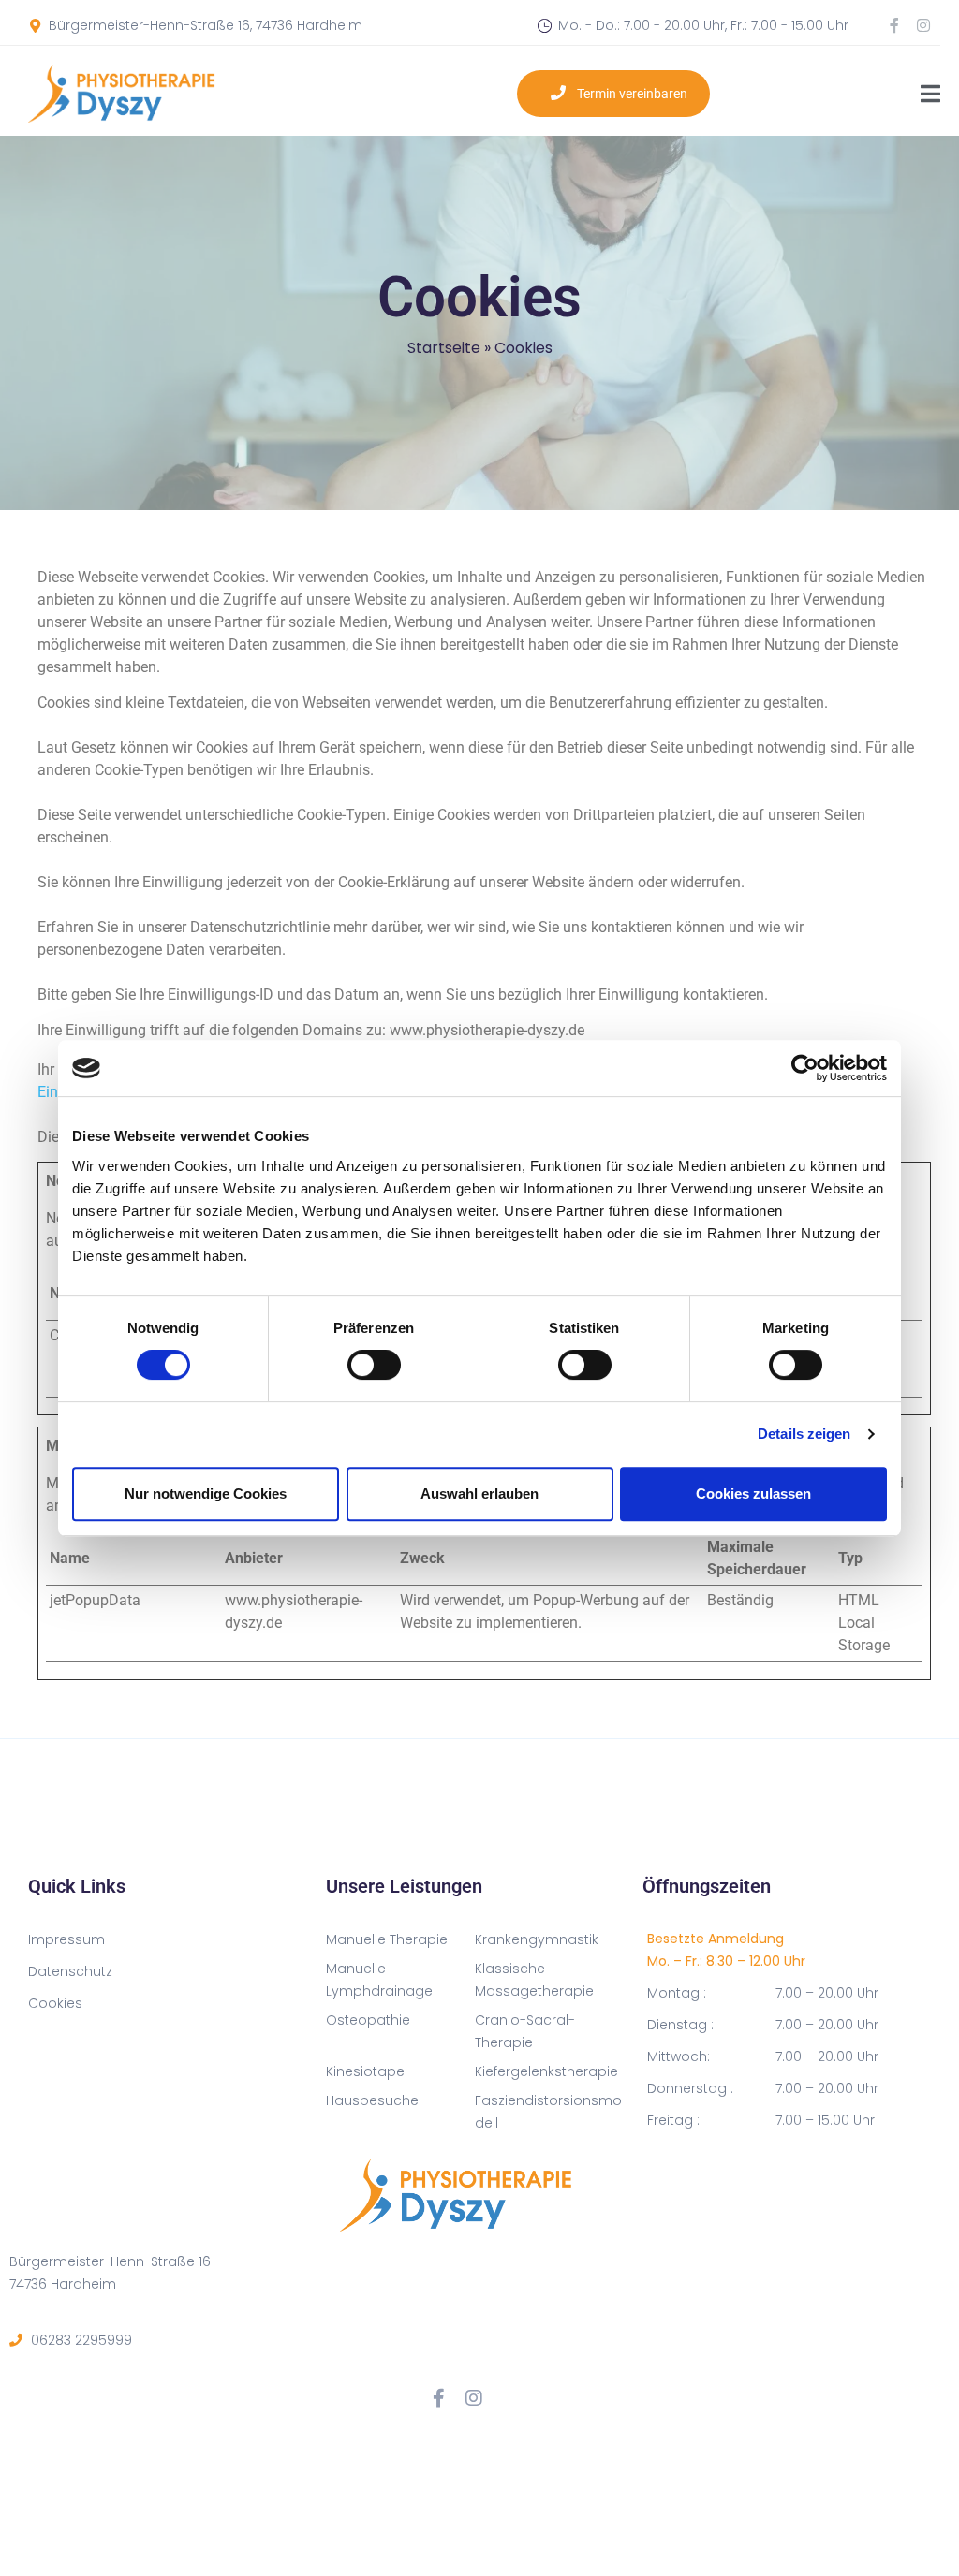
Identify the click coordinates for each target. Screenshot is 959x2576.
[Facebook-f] (894, 25)
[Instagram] (923, 25)
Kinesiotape (365, 2071)
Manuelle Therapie (387, 1939)
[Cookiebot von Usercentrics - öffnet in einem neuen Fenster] (805, 1068)
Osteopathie (368, 2020)
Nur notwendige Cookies (206, 1493)
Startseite (444, 348)
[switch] (374, 1365)
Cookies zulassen (753, 1493)
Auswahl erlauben (479, 1493)
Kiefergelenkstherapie (546, 2071)
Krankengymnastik (537, 1939)
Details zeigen (804, 1434)
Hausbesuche (372, 2100)
